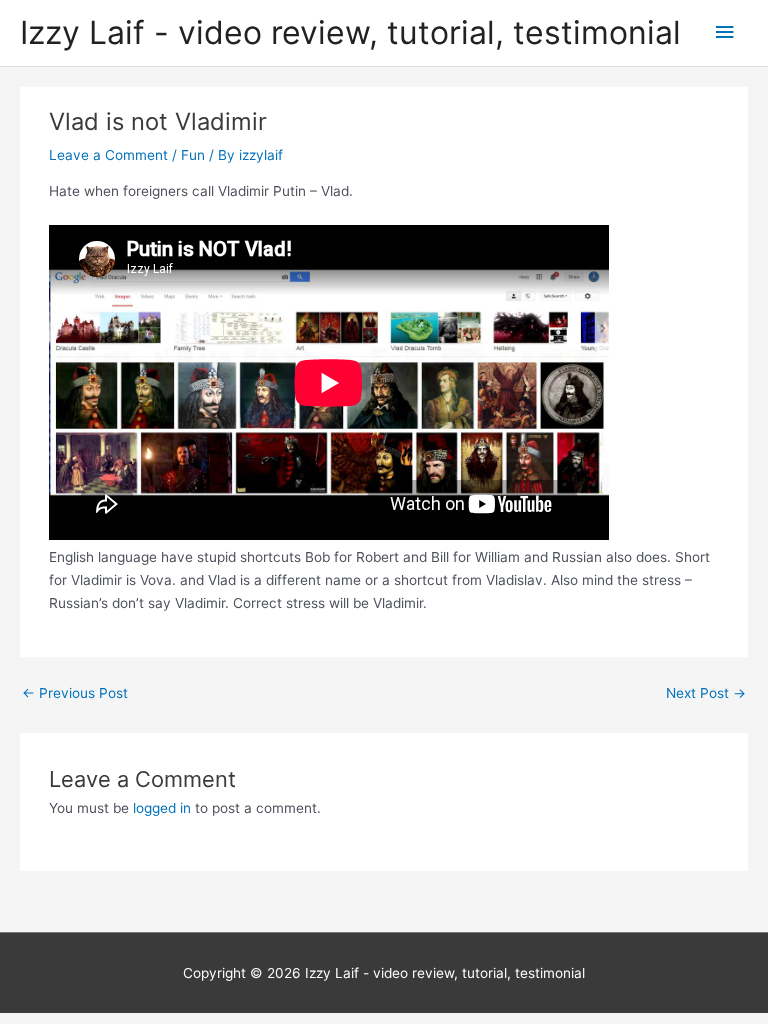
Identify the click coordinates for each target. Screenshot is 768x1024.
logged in (162, 808)
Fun (193, 155)
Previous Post (75, 693)
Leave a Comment (108, 155)
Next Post (706, 693)
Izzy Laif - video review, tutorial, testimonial (350, 32)
